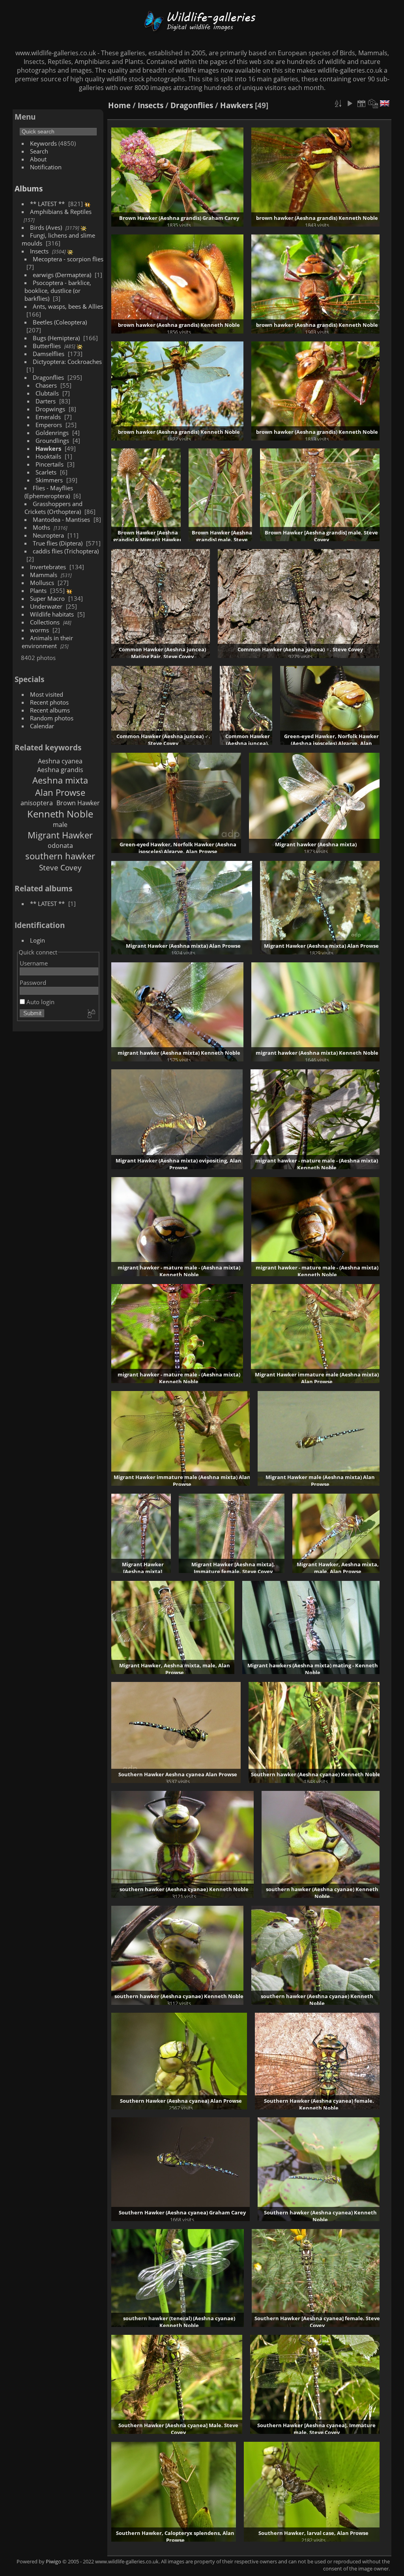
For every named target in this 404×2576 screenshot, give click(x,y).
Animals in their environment (47, 642)
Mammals (44, 575)
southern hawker (60, 856)
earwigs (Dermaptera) (62, 275)
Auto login (40, 1002)
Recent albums (50, 710)
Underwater (46, 606)
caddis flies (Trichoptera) (66, 551)
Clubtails (47, 393)
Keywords (43, 143)
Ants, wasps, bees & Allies (68, 306)
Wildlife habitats (52, 614)
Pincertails (50, 464)
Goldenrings (52, 433)
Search (39, 151)
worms (39, 630)
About (38, 159)
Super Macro (47, 598)
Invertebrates (48, 567)
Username (34, 963)
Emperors (49, 425)
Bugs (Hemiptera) (56, 338)
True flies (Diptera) (58, 543)
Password (33, 982)
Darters (46, 401)
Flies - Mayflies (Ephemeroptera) (49, 492)
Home (119, 105)
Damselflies (49, 354)
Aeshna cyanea (60, 761)
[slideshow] (350, 103)
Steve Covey (60, 867)
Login (37, 940)
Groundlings (52, 441)
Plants (38, 591)
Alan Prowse (60, 792)
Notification (46, 167)
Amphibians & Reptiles (61, 212)
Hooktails (48, 456)
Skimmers (49, 480)
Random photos (52, 718)
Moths (41, 527)
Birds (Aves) (46, 227)
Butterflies (47, 346)
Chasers (46, 385)
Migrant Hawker (60, 835)
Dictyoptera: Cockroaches (67, 362)
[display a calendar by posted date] (361, 103)
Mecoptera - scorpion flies (68, 259)
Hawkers (48, 448)
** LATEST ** (47, 204)
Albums (29, 188)
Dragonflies (48, 377)
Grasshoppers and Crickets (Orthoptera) (53, 508)
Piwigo (53, 2561)
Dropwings (50, 409)
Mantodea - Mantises (61, 519)
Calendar (42, 726)
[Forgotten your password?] (91, 1014)
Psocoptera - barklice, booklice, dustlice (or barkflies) (58, 291)
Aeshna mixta (60, 780)
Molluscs (42, 583)
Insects (39, 251)
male (60, 825)
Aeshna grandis (60, 770)
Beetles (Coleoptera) (60, 322)
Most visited (47, 694)
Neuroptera (48, 535)
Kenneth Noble (60, 814)
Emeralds (48, 417)
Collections (45, 622)
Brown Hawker (78, 803)
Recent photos (49, 702)
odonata (60, 846)
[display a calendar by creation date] (373, 103)
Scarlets (46, 472)
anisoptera (37, 803)
